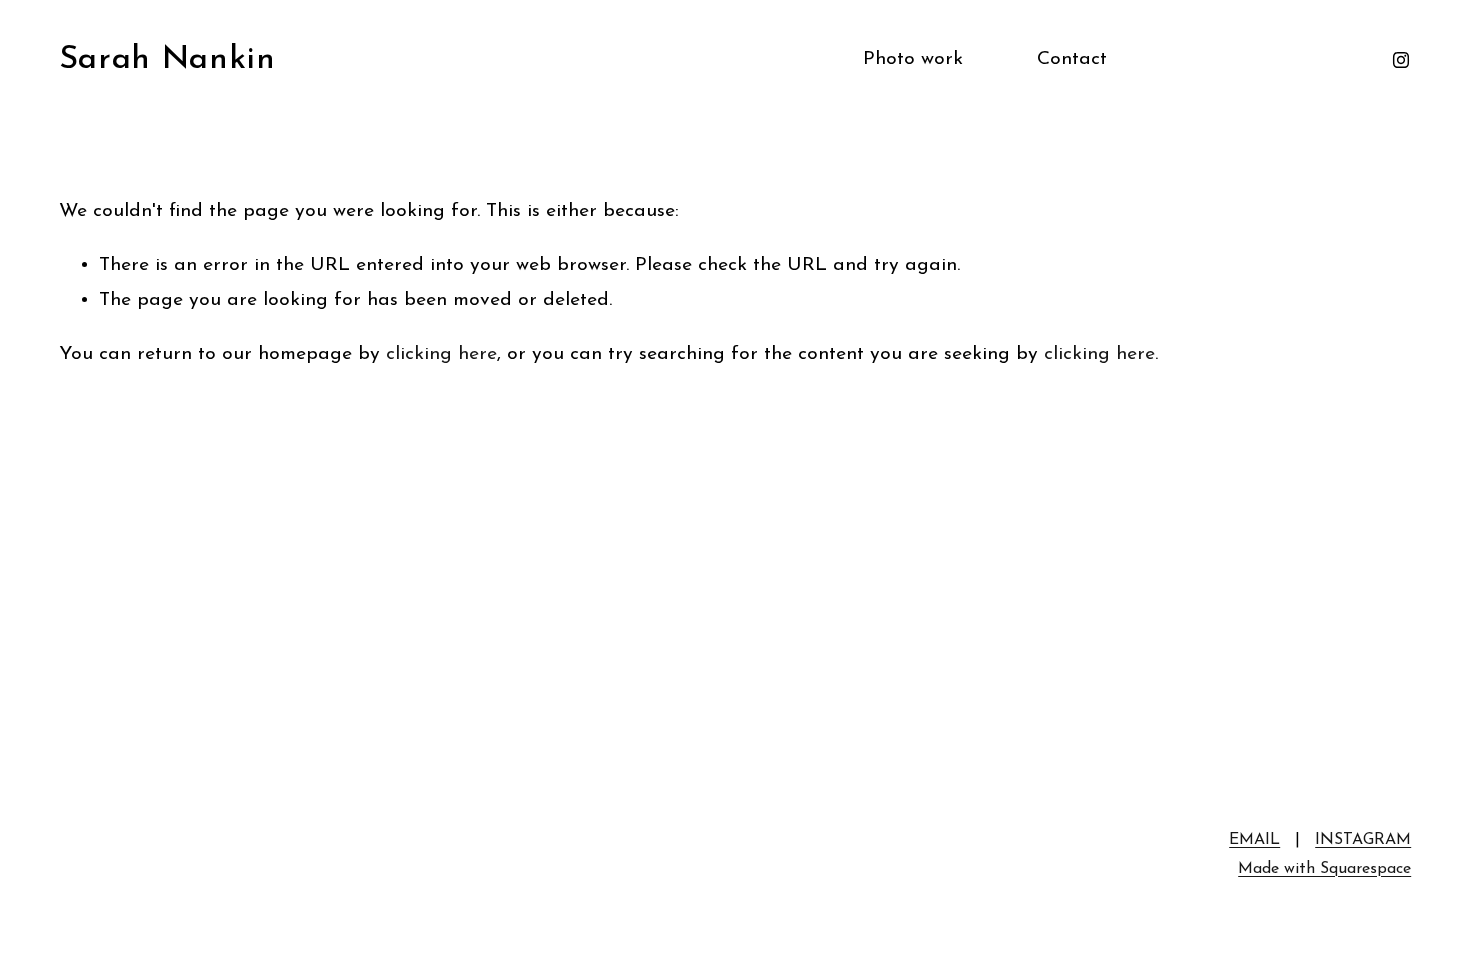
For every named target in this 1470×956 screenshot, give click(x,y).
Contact (1072, 59)
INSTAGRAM (1363, 840)
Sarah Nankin (167, 59)
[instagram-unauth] (1401, 60)
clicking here (441, 354)
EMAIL (1254, 840)
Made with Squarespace (1324, 869)
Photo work (913, 59)
